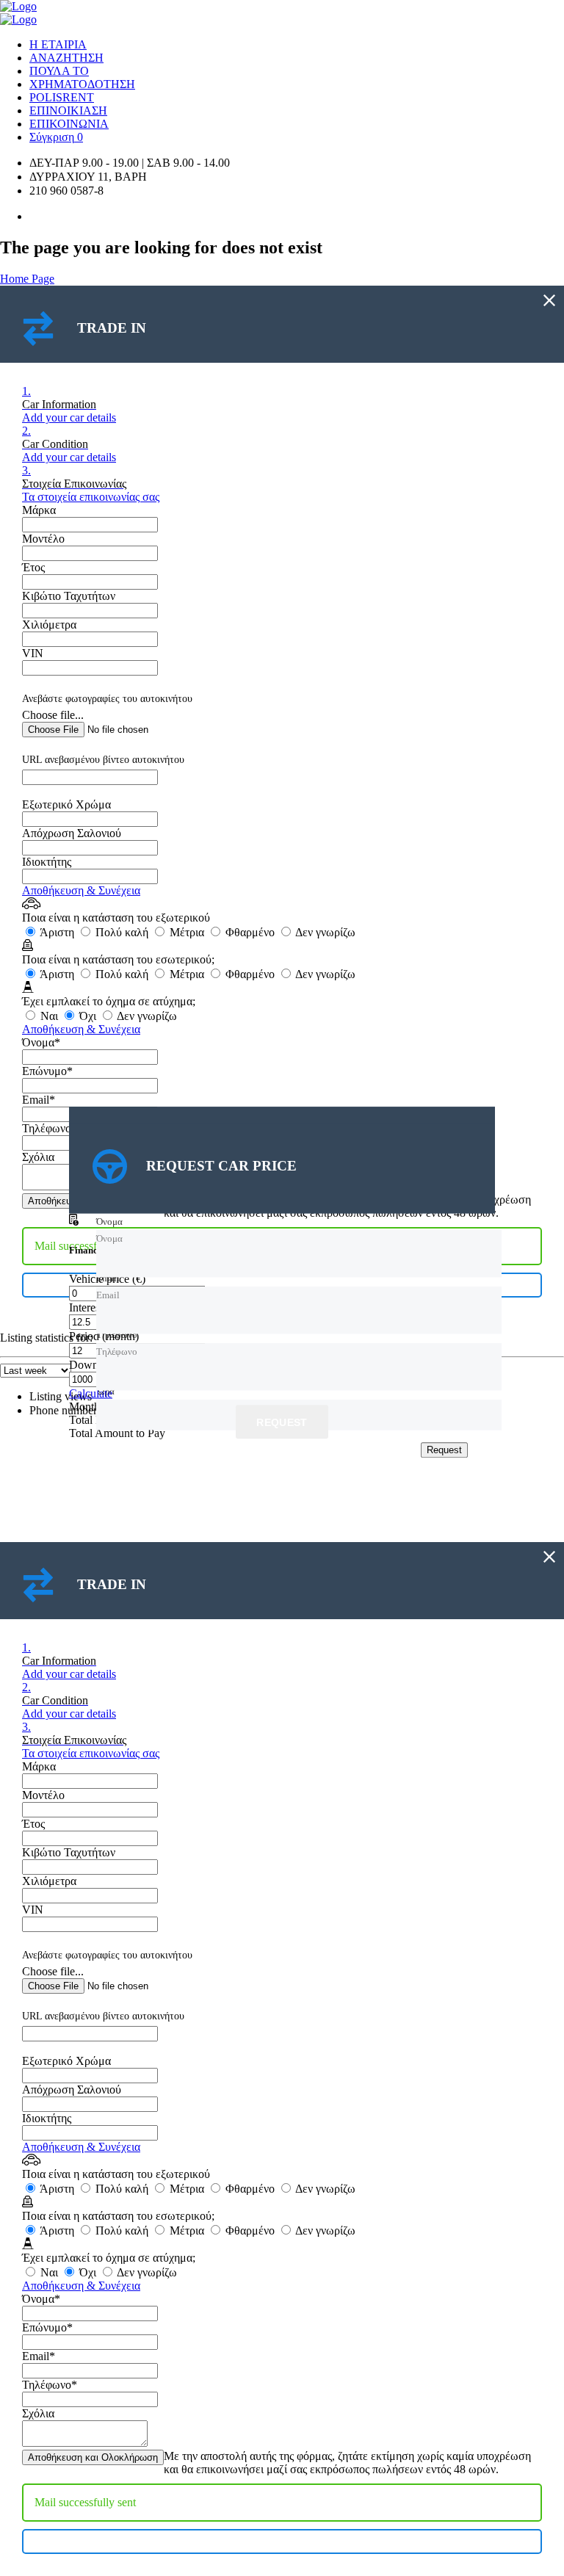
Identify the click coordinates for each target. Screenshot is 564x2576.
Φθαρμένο (250, 932)
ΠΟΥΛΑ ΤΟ (59, 71)
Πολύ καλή (122, 932)
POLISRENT (62, 97)
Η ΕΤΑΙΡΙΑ (58, 44)
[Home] (18, 6)
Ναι (49, 1016)
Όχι (88, 1016)
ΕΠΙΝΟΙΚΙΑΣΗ (68, 111)
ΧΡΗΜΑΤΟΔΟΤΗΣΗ (82, 84)
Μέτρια (187, 932)
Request (282, 1423)
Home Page (27, 279)
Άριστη (57, 932)
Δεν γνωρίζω (324, 932)
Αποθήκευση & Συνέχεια (81, 890)
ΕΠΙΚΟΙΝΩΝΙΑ (69, 124)
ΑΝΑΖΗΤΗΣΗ (66, 58)
